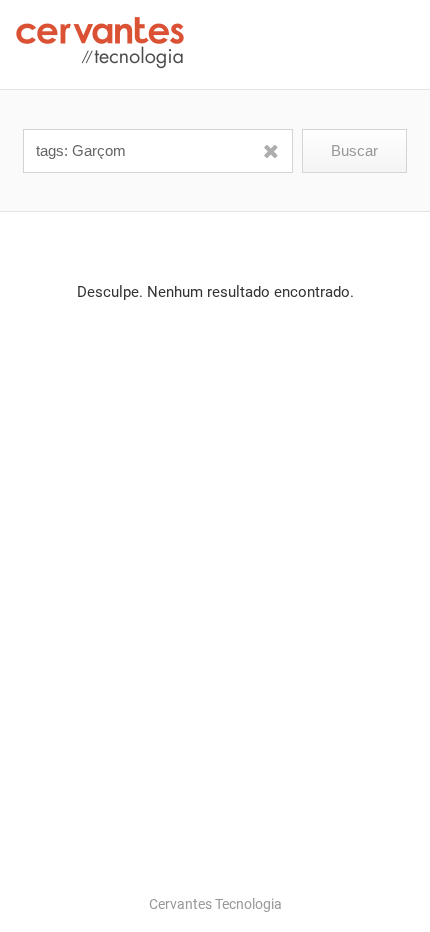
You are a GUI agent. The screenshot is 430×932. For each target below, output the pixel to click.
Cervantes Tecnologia (215, 904)
